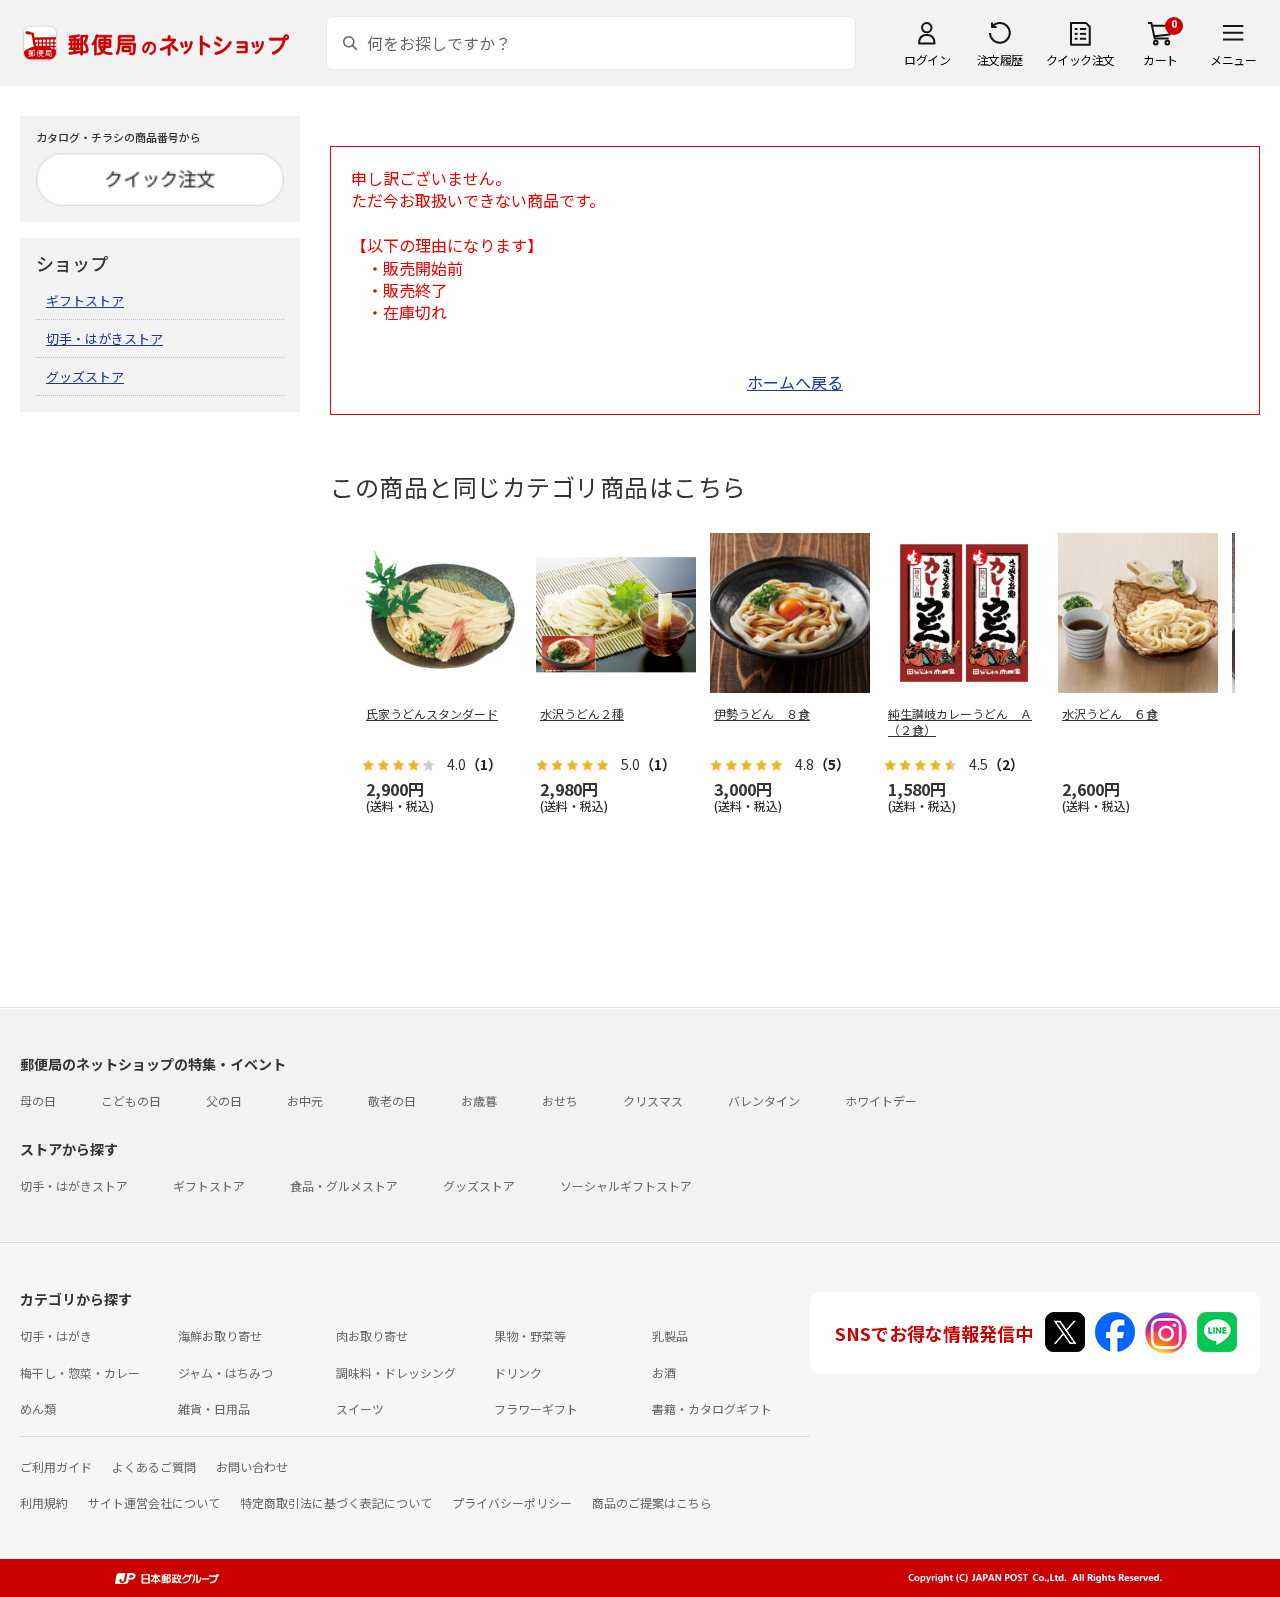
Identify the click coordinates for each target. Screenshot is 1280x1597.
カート (1160, 59)
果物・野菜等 (530, 1335)
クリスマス (653, 1100)
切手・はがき (56, 1335)
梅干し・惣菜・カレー (80, 1372)
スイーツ (360, 1408)
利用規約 (44, 1502)
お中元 (305, 1100)
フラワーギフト (536, 1408)
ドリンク (518, 1372)
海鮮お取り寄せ (220, 1335)
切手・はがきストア (104, 338)
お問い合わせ (252, 1466)
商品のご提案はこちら (652, 1502)
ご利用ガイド (56, 1466)
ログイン (927, 59)
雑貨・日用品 (214, 1408)
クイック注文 (1080, 59)
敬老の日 (392, 1100)
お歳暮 (479, 1100)
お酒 (664, 1372)
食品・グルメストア (344, 1185)
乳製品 (670, 1335)
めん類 (38, 1408)
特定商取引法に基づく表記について (336, 1502)
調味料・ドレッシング (396, 1372)
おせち (560, 1100)
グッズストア (85, 376)
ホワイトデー (881, 1100)
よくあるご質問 (154, 1466)
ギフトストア (85, 300)
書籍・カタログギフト (712, 1408)
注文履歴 (1000, 59)
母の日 (38, 1100)
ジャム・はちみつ (225, 1372)
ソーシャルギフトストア (626, 1185)
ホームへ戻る (795, 382)
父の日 (224, 1100)
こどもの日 (131, 1100)
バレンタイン (764, 1100)
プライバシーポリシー (512, 1502)
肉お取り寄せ (372, 1335)
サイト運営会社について (154, 1502)
